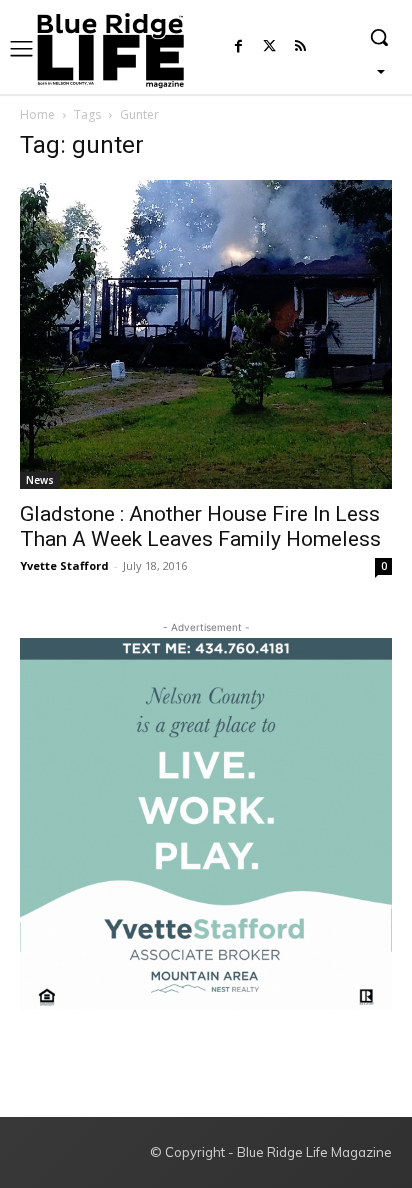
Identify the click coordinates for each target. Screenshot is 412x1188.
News (40, 480)
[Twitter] (269, 47)
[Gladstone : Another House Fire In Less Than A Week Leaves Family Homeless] (206, 334)
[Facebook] (238, 47)
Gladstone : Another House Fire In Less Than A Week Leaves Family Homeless (200, 526)
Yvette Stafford (64, 565)
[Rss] (300, 47)
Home (37, 114)
